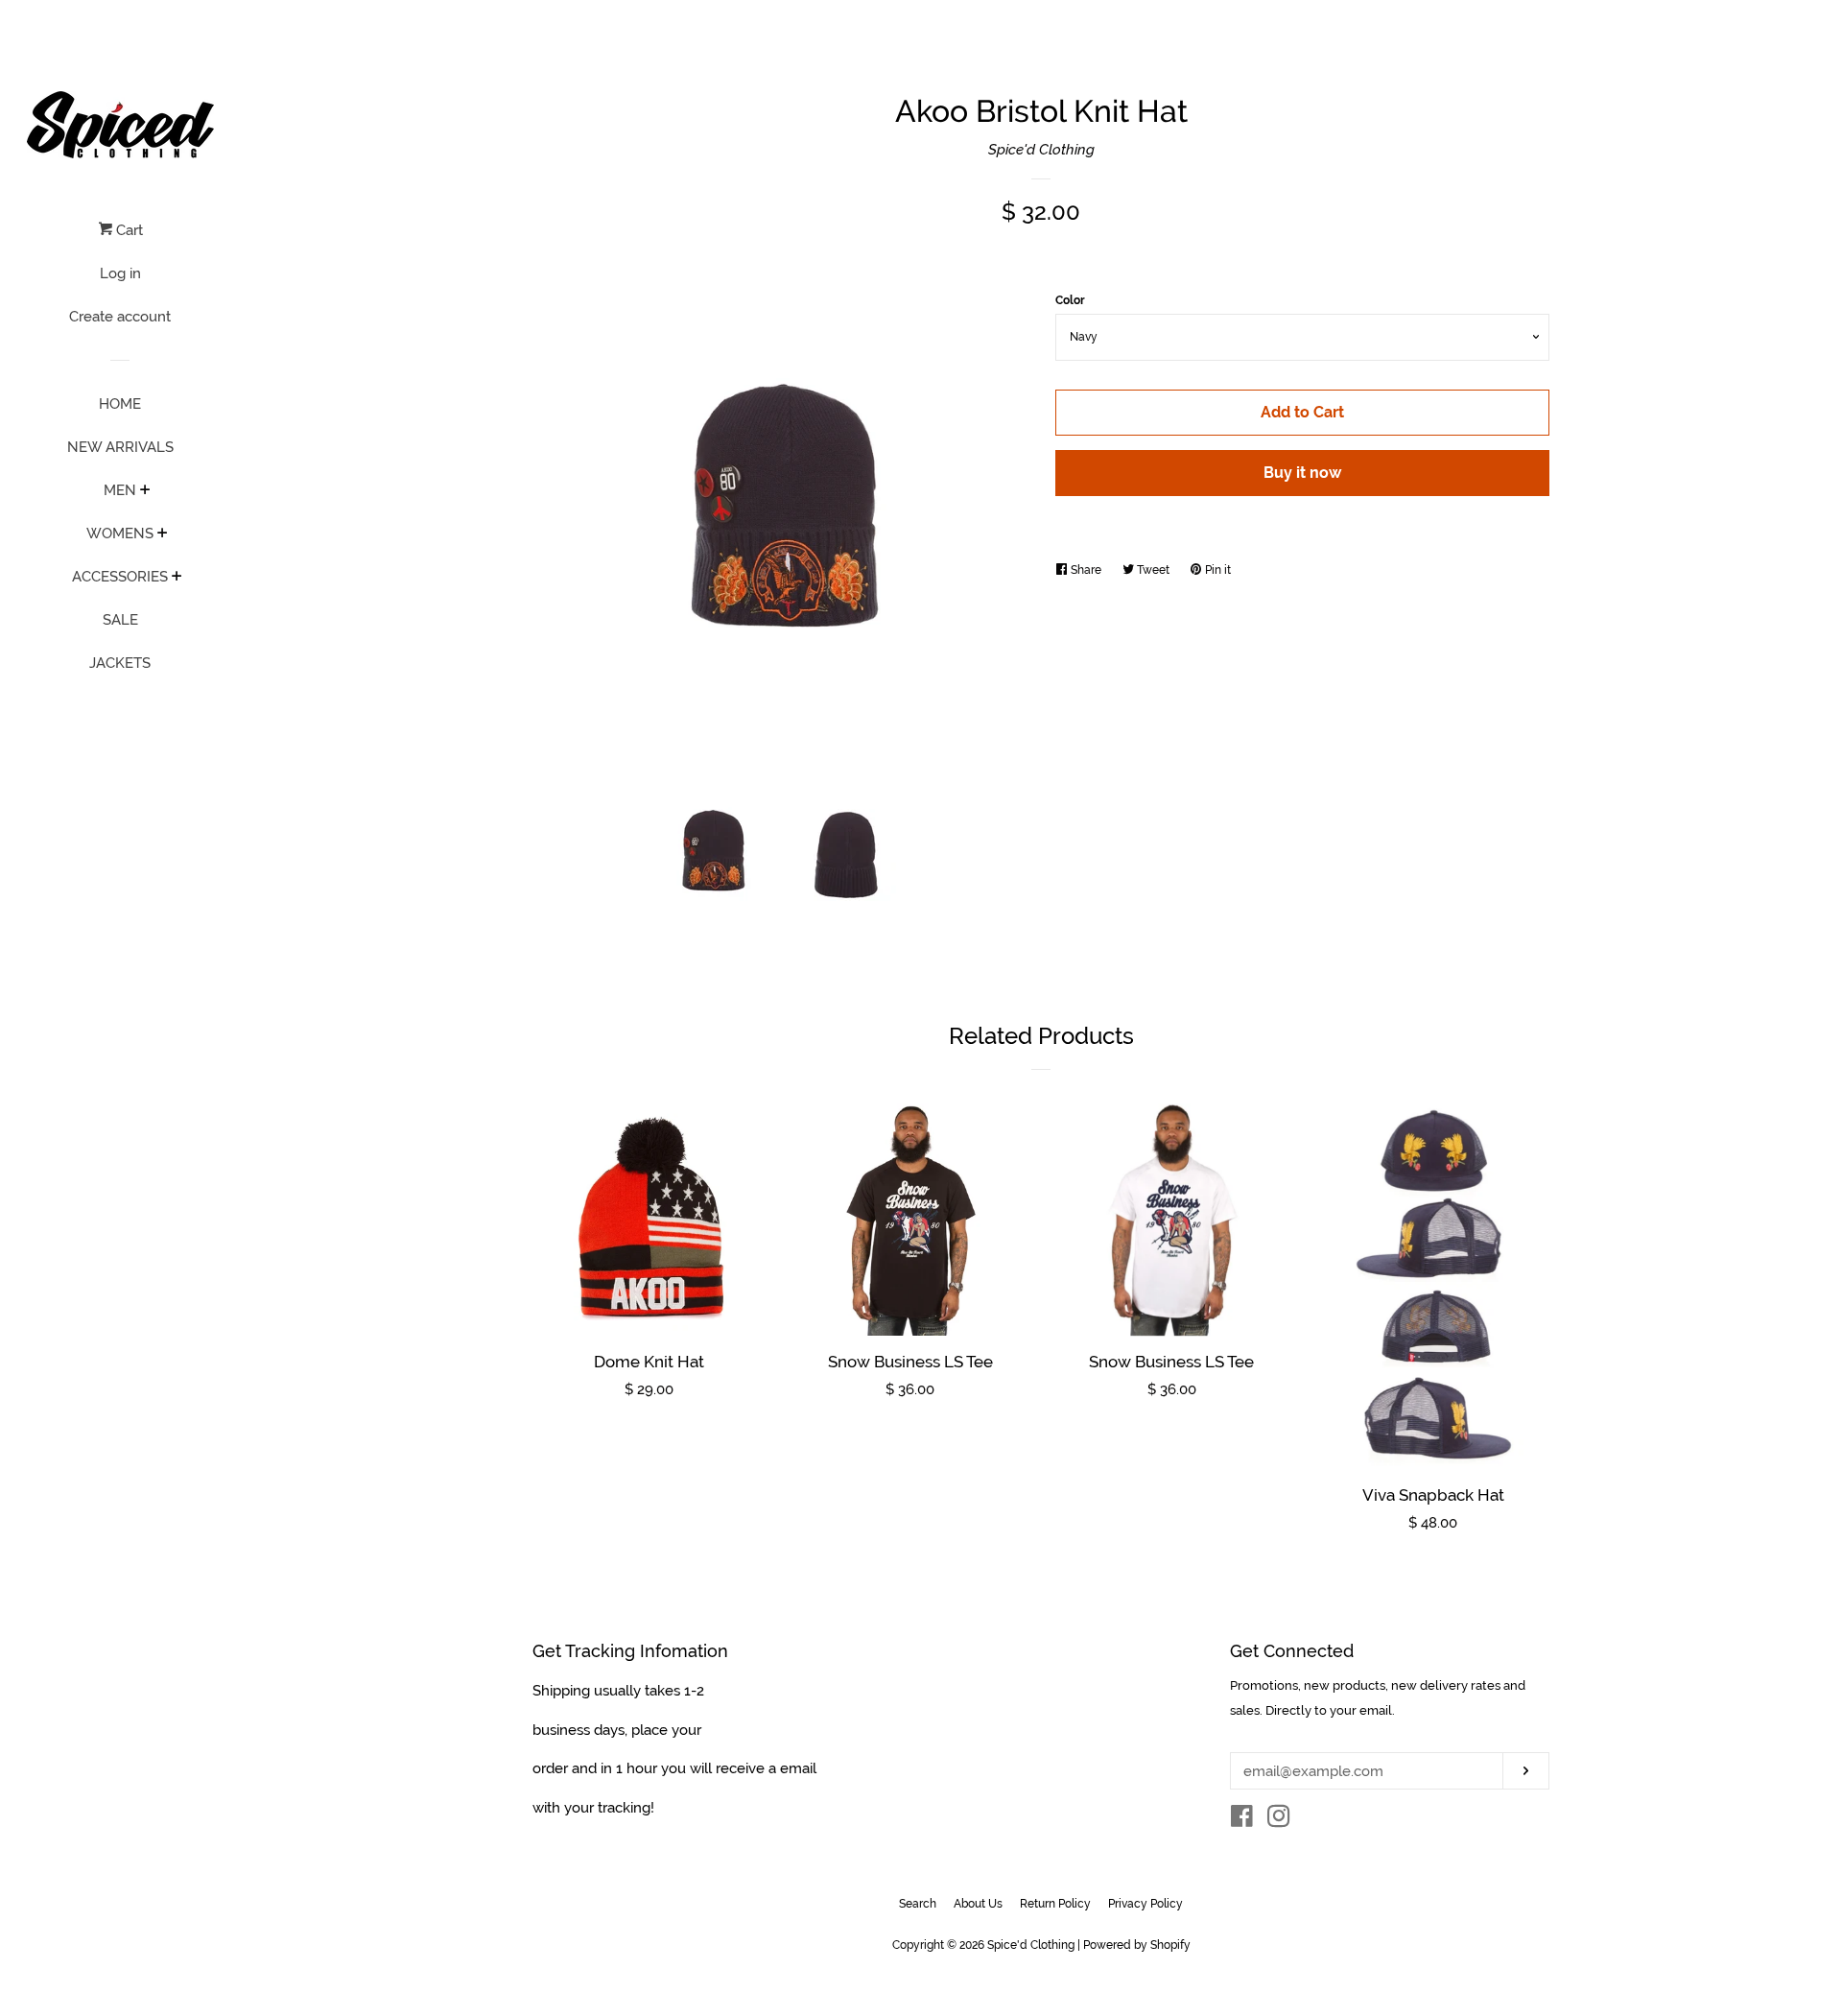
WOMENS (120, 534)
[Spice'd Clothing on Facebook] (1242, 1820)
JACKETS (120, 663)
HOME (120, 404)
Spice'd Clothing (1041, 150)
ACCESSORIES (120, 577)
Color (1070, 300)
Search (918, 1904)
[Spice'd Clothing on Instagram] (1279, 1820)
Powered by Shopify (1137, 1945)
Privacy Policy (1145, 1904)
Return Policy (1055, 1904)
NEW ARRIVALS (120, 447)
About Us (978, 1904)
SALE (120, 620)
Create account (120, 317)
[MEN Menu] (145, 491)
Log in (120, 273)
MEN (120, 490)
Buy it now (1302, 473)
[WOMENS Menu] (163, 534)
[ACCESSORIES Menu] (177, 578)
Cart (128, 230)
